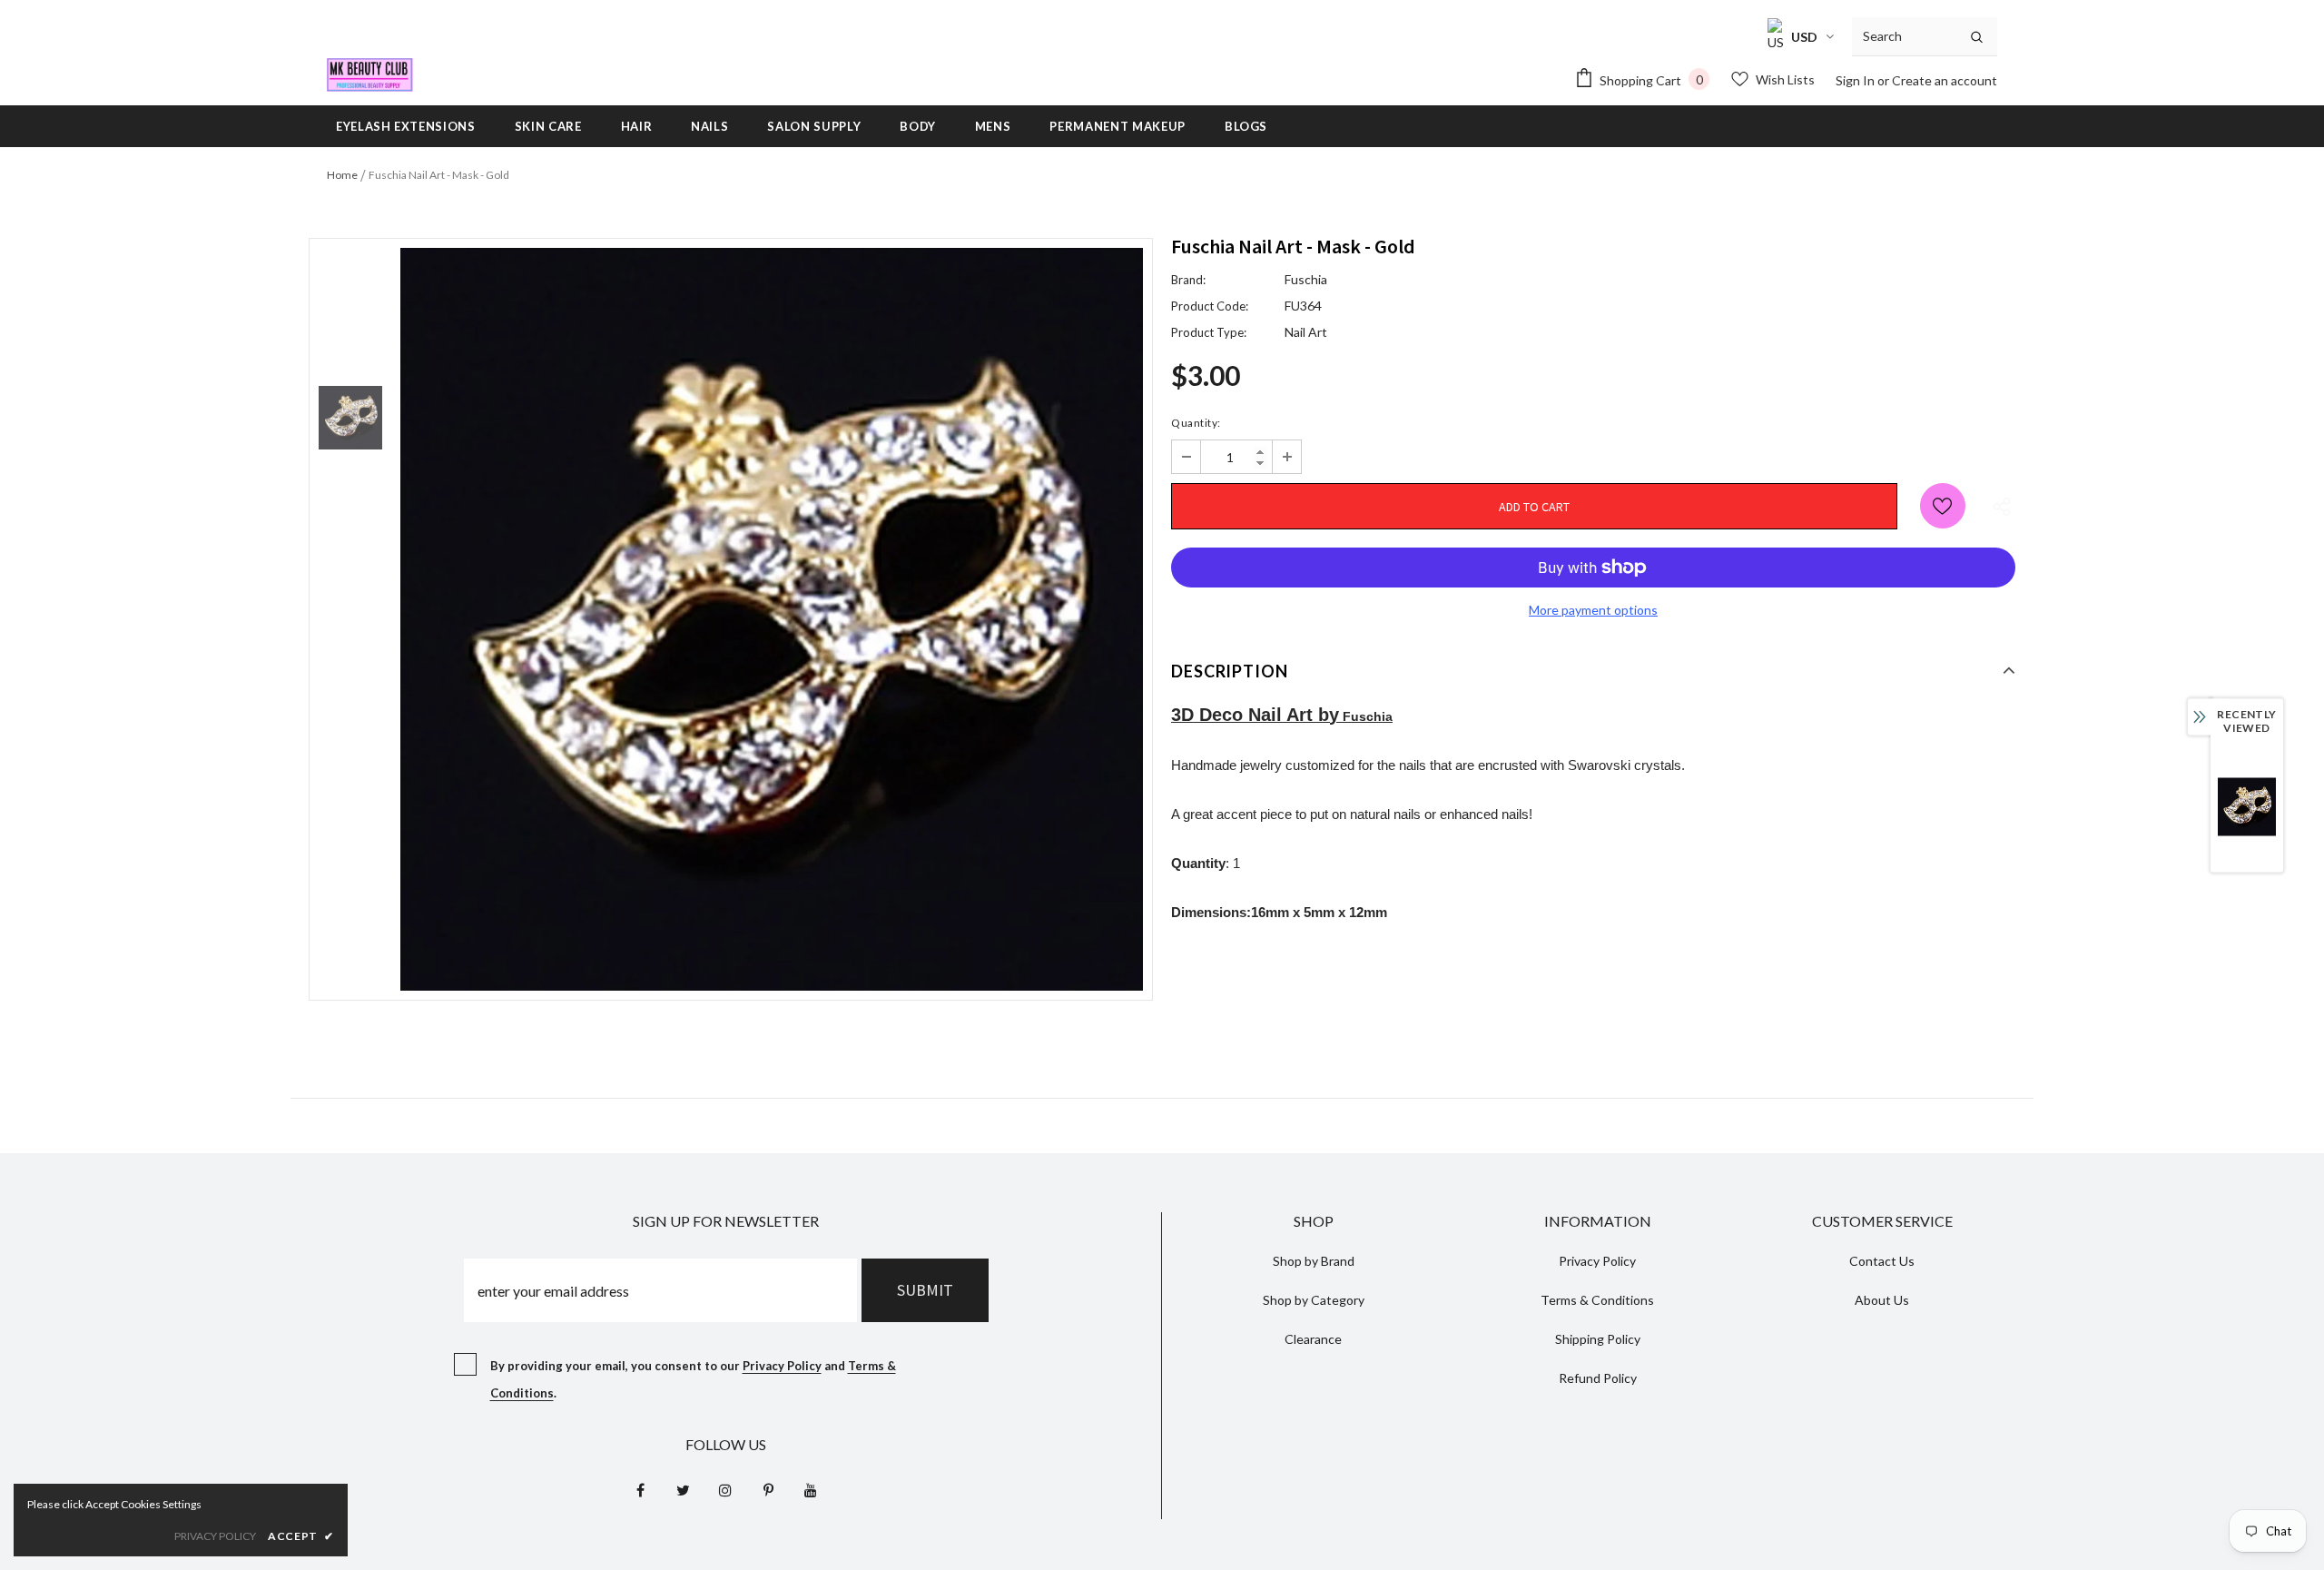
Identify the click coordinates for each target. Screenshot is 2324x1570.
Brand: (1188, 280)
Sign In (1856, 80)
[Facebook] (640, 1489)
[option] (772, 619)
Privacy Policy (782, 1366)
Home (342, 175)
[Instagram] (725, 1489)
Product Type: (1209, 332)
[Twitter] (683, 1489)
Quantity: (1196, 423)
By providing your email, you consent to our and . (693, 1379)
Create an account (1945, 80)
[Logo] (370, 75)
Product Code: (1210, 306)
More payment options (1593, 610)
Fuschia (1306, 279)
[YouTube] (811, 1489)
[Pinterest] (768, 1489)
